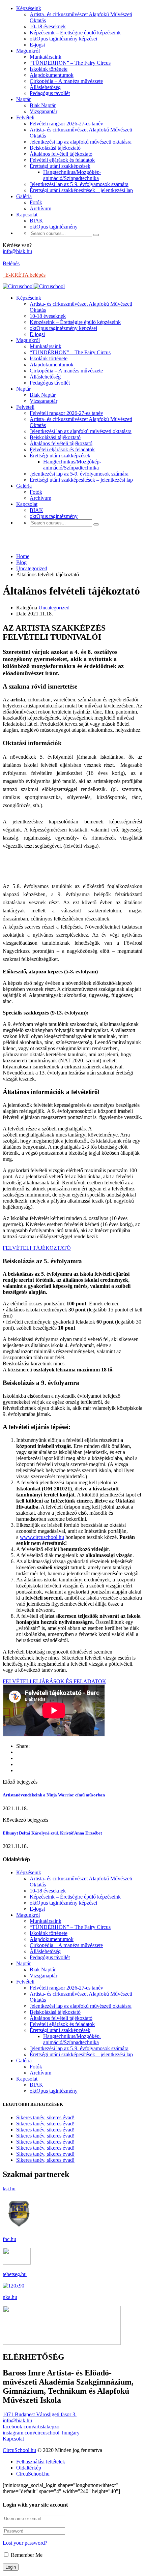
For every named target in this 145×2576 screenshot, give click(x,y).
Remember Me (26, 2555)
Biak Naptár (43, 105)
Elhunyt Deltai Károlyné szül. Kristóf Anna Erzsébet (52, 1833)
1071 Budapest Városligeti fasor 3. (40, 2414)
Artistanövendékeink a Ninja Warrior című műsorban (54, 1795)
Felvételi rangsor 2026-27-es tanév (66, 124)
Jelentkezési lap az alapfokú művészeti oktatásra (81, 142)
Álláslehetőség (45, 87)
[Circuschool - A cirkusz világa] (18, 286)
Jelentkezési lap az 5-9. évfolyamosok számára (79, 184)
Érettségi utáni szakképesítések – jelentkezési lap (81, 190)
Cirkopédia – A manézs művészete (66, 81)
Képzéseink (29, 8)
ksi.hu (9, 2189)
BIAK (36, 221)
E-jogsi (37, 45)
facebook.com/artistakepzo (31, 2427)
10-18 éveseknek (48, 26)
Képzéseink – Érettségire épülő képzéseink (75, 33)
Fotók (36, 202)
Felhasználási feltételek (41, 2462)
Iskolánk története (49, 69)
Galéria (24, 196)
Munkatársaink (46, 57)
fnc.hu (9, 2239)
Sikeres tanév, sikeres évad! (45, 2117)
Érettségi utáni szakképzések (60, 166)
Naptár (23, 99)
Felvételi (25, 117)
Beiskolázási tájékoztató (55, 148)
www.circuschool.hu (42, 1537)
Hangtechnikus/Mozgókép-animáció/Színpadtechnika (72, 175)
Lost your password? (25, 2543)
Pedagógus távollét (50, 93)
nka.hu (10, 2297)
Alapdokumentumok (52, 75)
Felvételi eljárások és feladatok (62, 160)
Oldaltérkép (29, 2468)
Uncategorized (54, 608)
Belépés (11, 263)
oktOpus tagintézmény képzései (63, 39)
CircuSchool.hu (19, 2450)
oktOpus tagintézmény (54, 227)
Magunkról (28, 51)
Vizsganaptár (43, 111)
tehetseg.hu (15, 2274)
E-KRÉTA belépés (24, 275)
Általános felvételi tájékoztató (61, 154)
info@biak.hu (17, 251)
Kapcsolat (27, 215)
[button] (37, 1248)
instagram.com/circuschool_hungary (41, 2433)
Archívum (40, 208)
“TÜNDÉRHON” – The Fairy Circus (70, 63)
